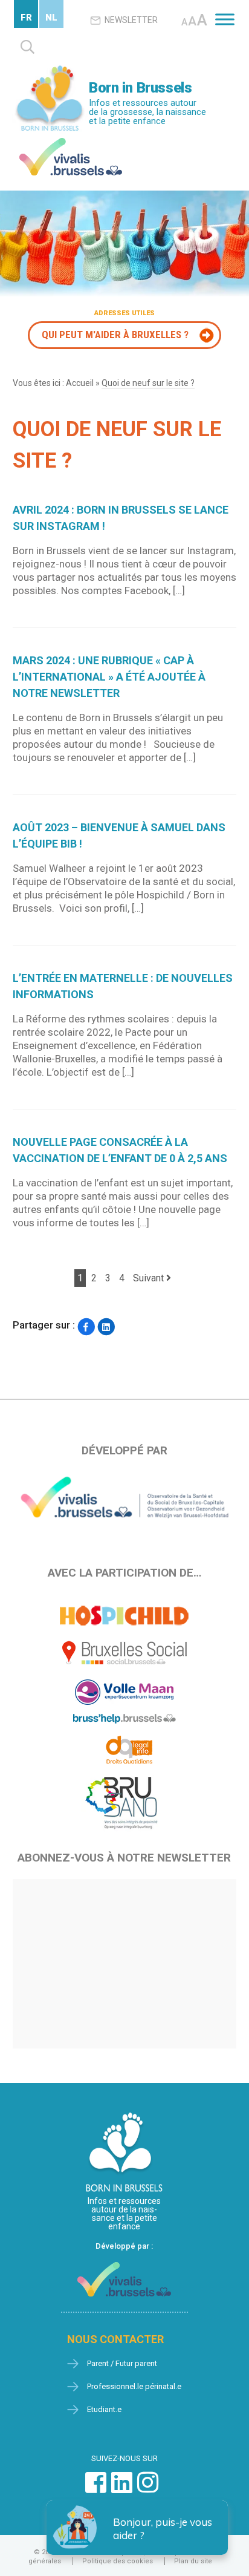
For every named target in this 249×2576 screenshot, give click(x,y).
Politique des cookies (118, 2561)
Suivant (150, 1278)
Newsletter (131, 20)
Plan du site (193, 2561)
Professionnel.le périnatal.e (134, 2386)
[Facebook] (86, 1326)
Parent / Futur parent (122, 2363)
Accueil (80, 383)
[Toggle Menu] (225, 19)
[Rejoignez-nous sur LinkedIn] (122, 2489)
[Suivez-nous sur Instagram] (148, 2489)
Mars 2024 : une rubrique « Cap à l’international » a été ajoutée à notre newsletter (109, 677)
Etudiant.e (104, 2409)
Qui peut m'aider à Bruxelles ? (115, 335)
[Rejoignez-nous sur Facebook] (96, 2489)
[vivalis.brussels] (71, 141)
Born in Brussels (140, 88)
